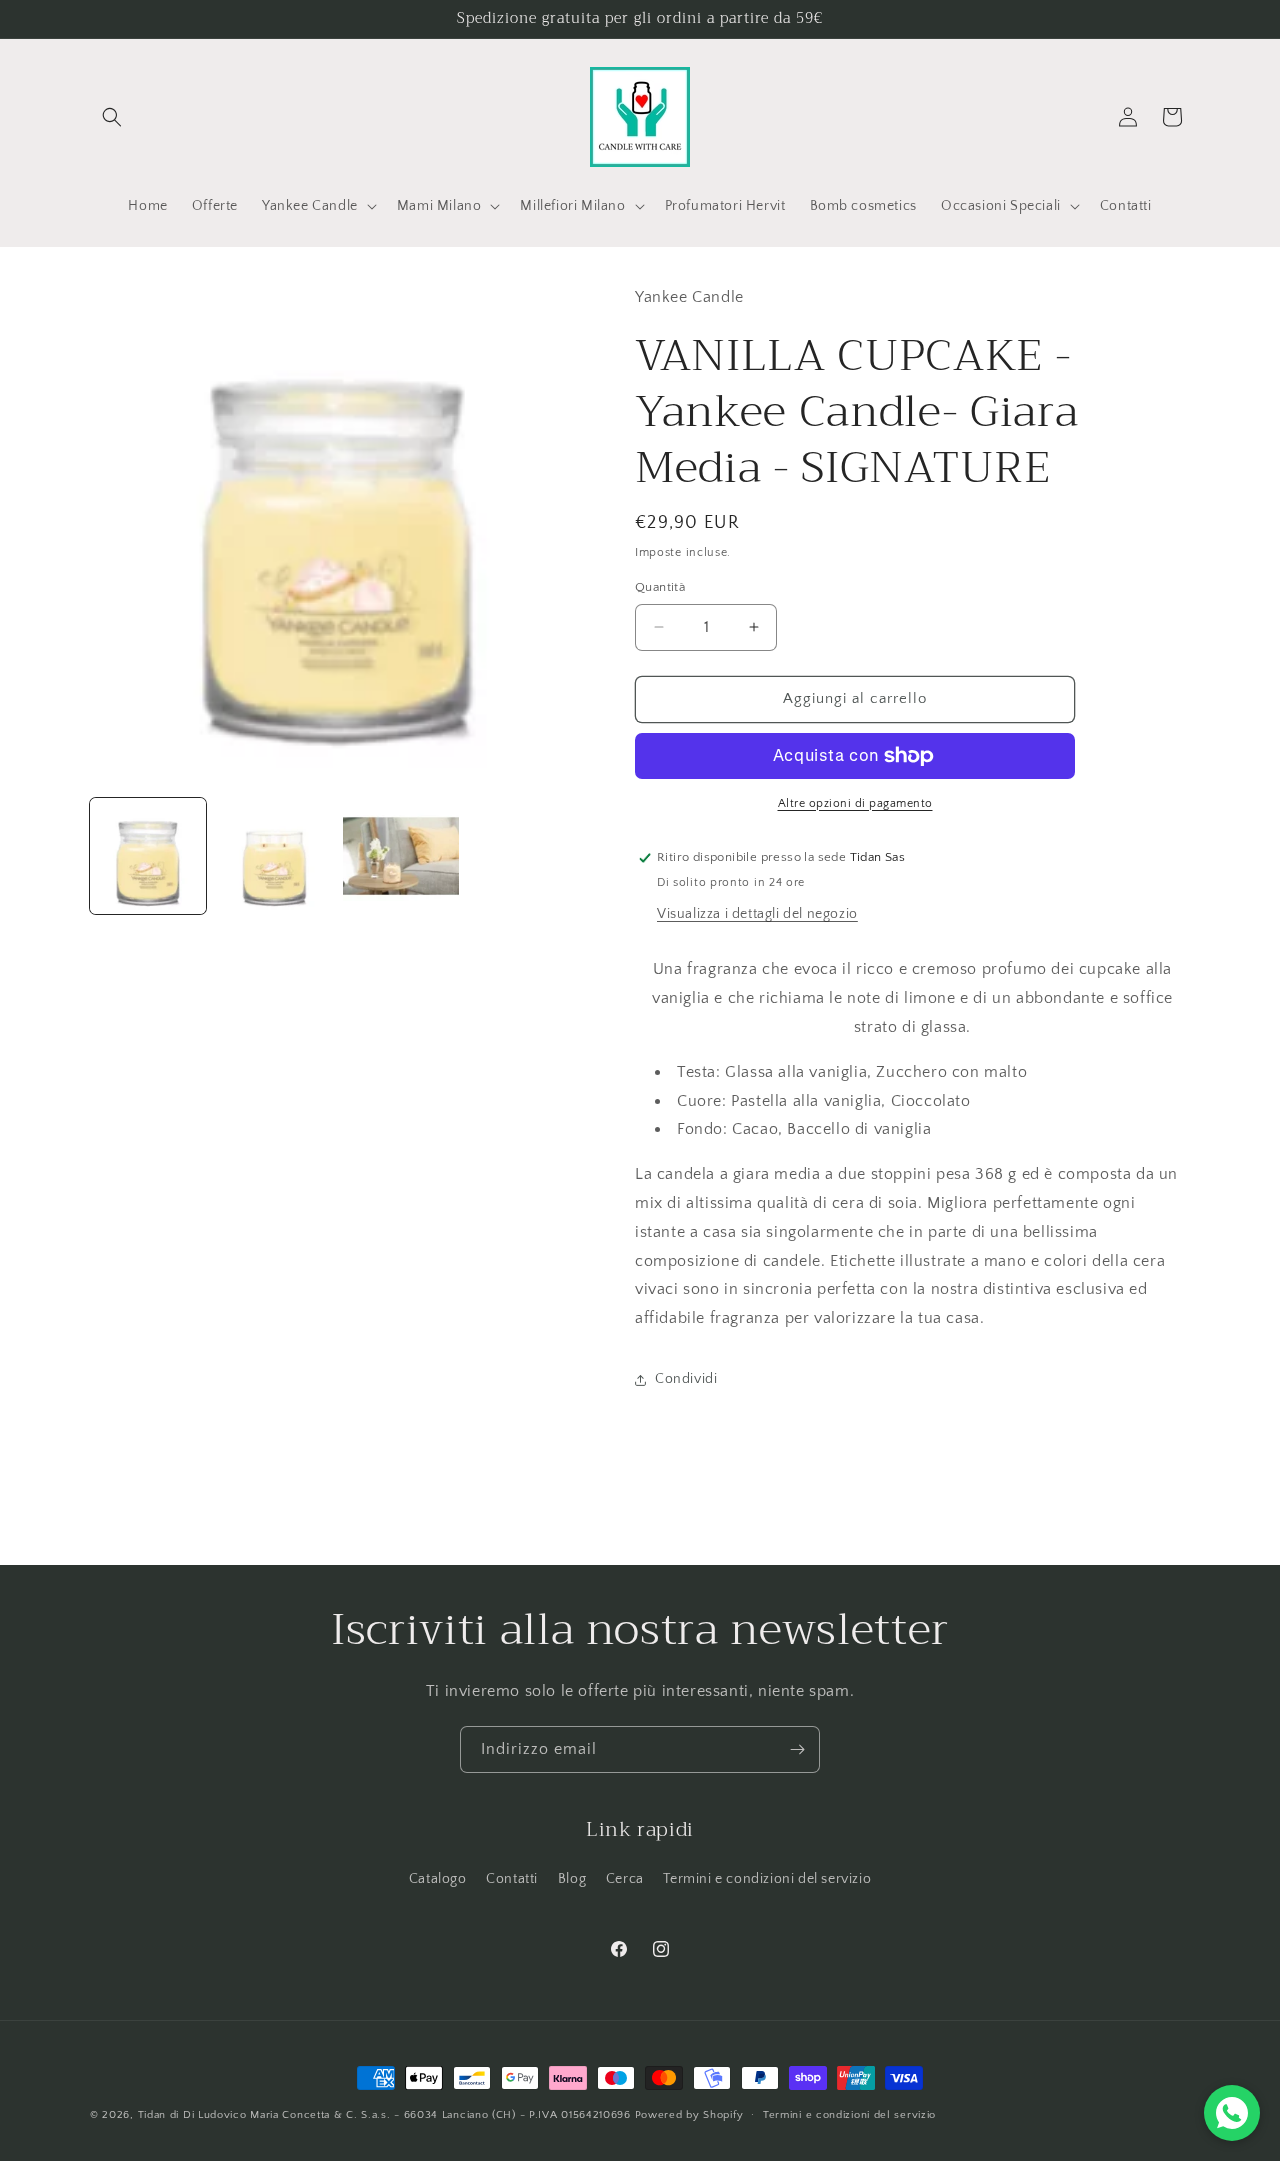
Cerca (625, 1879)
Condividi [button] (686, 1379)
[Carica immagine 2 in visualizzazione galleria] (274, 856)
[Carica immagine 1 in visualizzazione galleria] (148, 856)
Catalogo (438, 1879)
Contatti (512, 1879)
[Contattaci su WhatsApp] (1232, 2113)
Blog (572, 1879)
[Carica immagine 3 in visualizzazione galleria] (401, 856)
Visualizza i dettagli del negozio (757, 914)
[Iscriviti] (797, 1749)
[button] (112, 117)
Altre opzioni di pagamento (855, 803)
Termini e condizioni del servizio (767, 1879)
